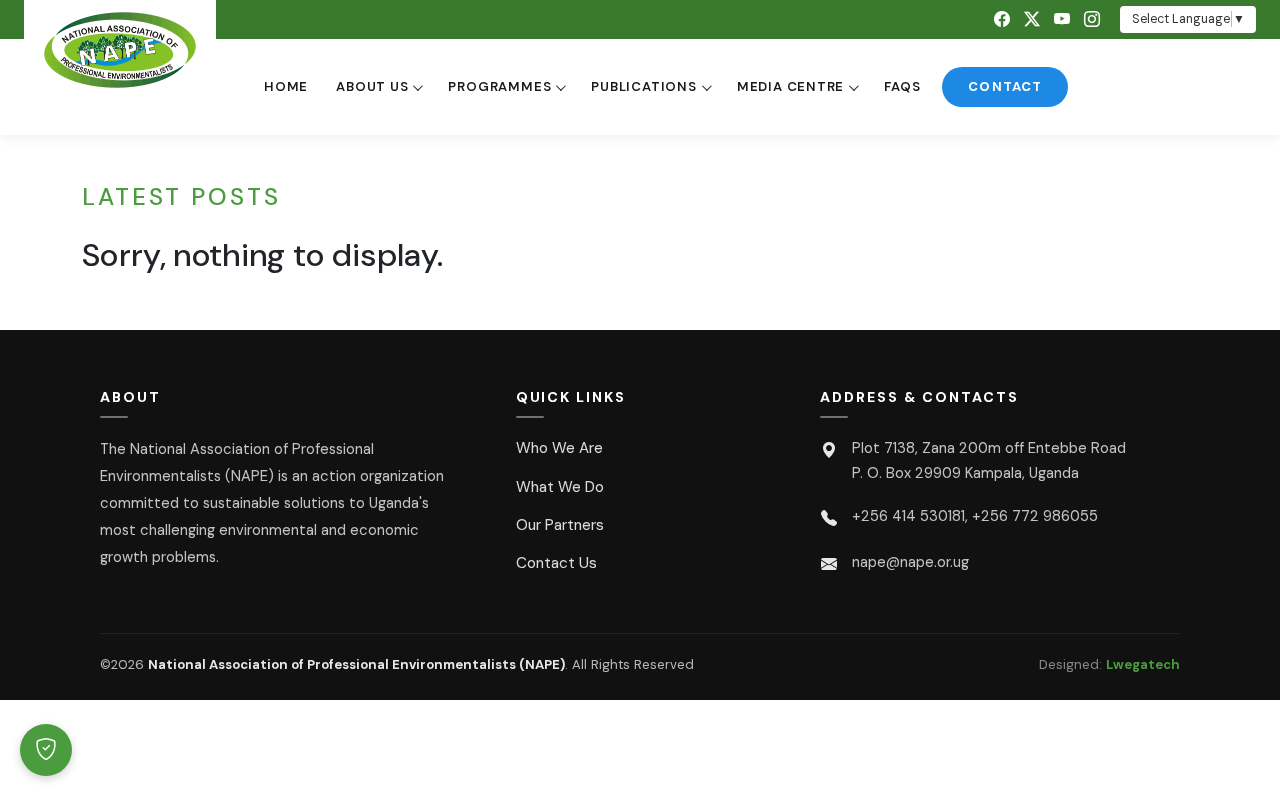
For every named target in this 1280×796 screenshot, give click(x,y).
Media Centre (790, 86)
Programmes (499, 86)
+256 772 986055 (1035, 516)
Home (286, 86)
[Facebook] (1002, 19)
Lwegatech (1143, 664)
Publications (643, 86)
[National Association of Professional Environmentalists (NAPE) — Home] (120, 50)
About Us (372, 86)
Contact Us (556, 563)
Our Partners (560, 525)
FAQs (902, 86)
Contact (1004, 86)
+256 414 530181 (908, 516)
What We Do (560, 487)
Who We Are (559, 448)
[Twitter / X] (1032, 19)
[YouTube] (1062, 19)
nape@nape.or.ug (910, 562)
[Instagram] (1092, 19)
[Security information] (46, 750)
